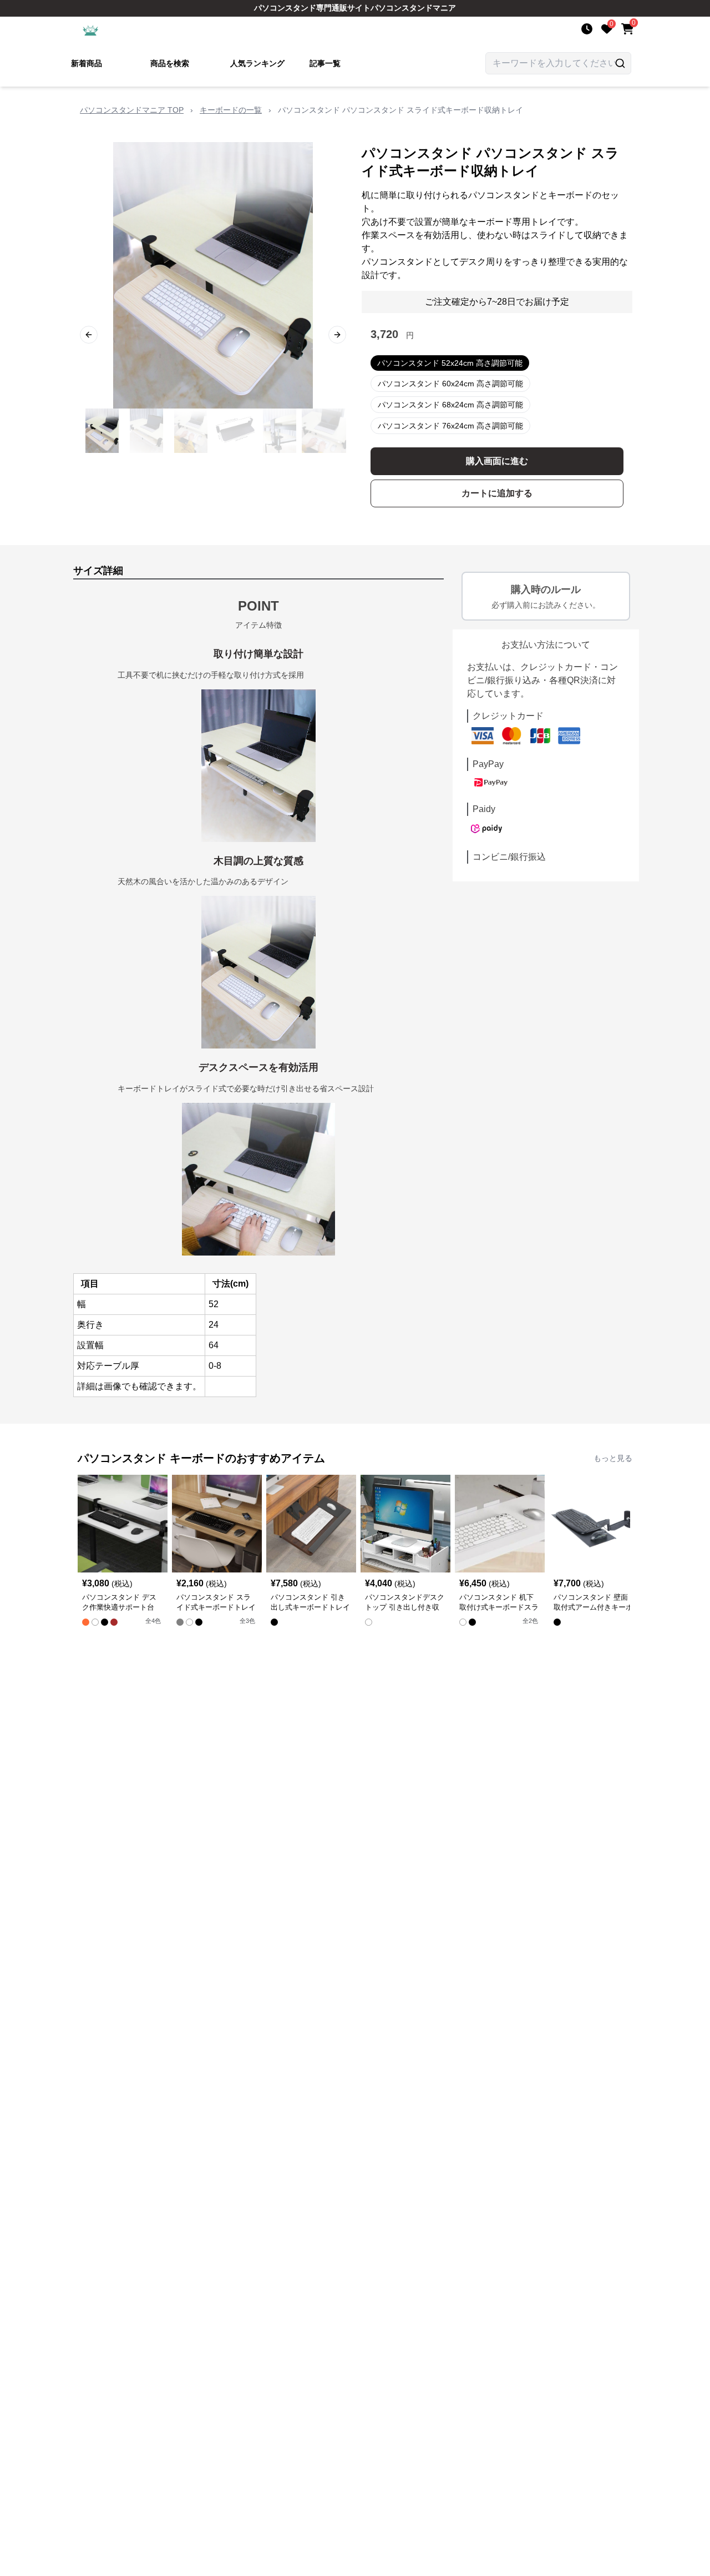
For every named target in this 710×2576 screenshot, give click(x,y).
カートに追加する (497, 493)
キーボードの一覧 (231, 110)
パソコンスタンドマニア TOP (132, 110)
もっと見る (613, 1458)
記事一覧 (325, 63)
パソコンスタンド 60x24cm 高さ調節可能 (450, 384)
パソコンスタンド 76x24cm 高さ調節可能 (450, 426)
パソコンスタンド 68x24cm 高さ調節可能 (450, 405)
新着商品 (87, 63)
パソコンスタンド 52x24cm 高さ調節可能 (450, 363)
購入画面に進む (497, 461)
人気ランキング (257, 63)
